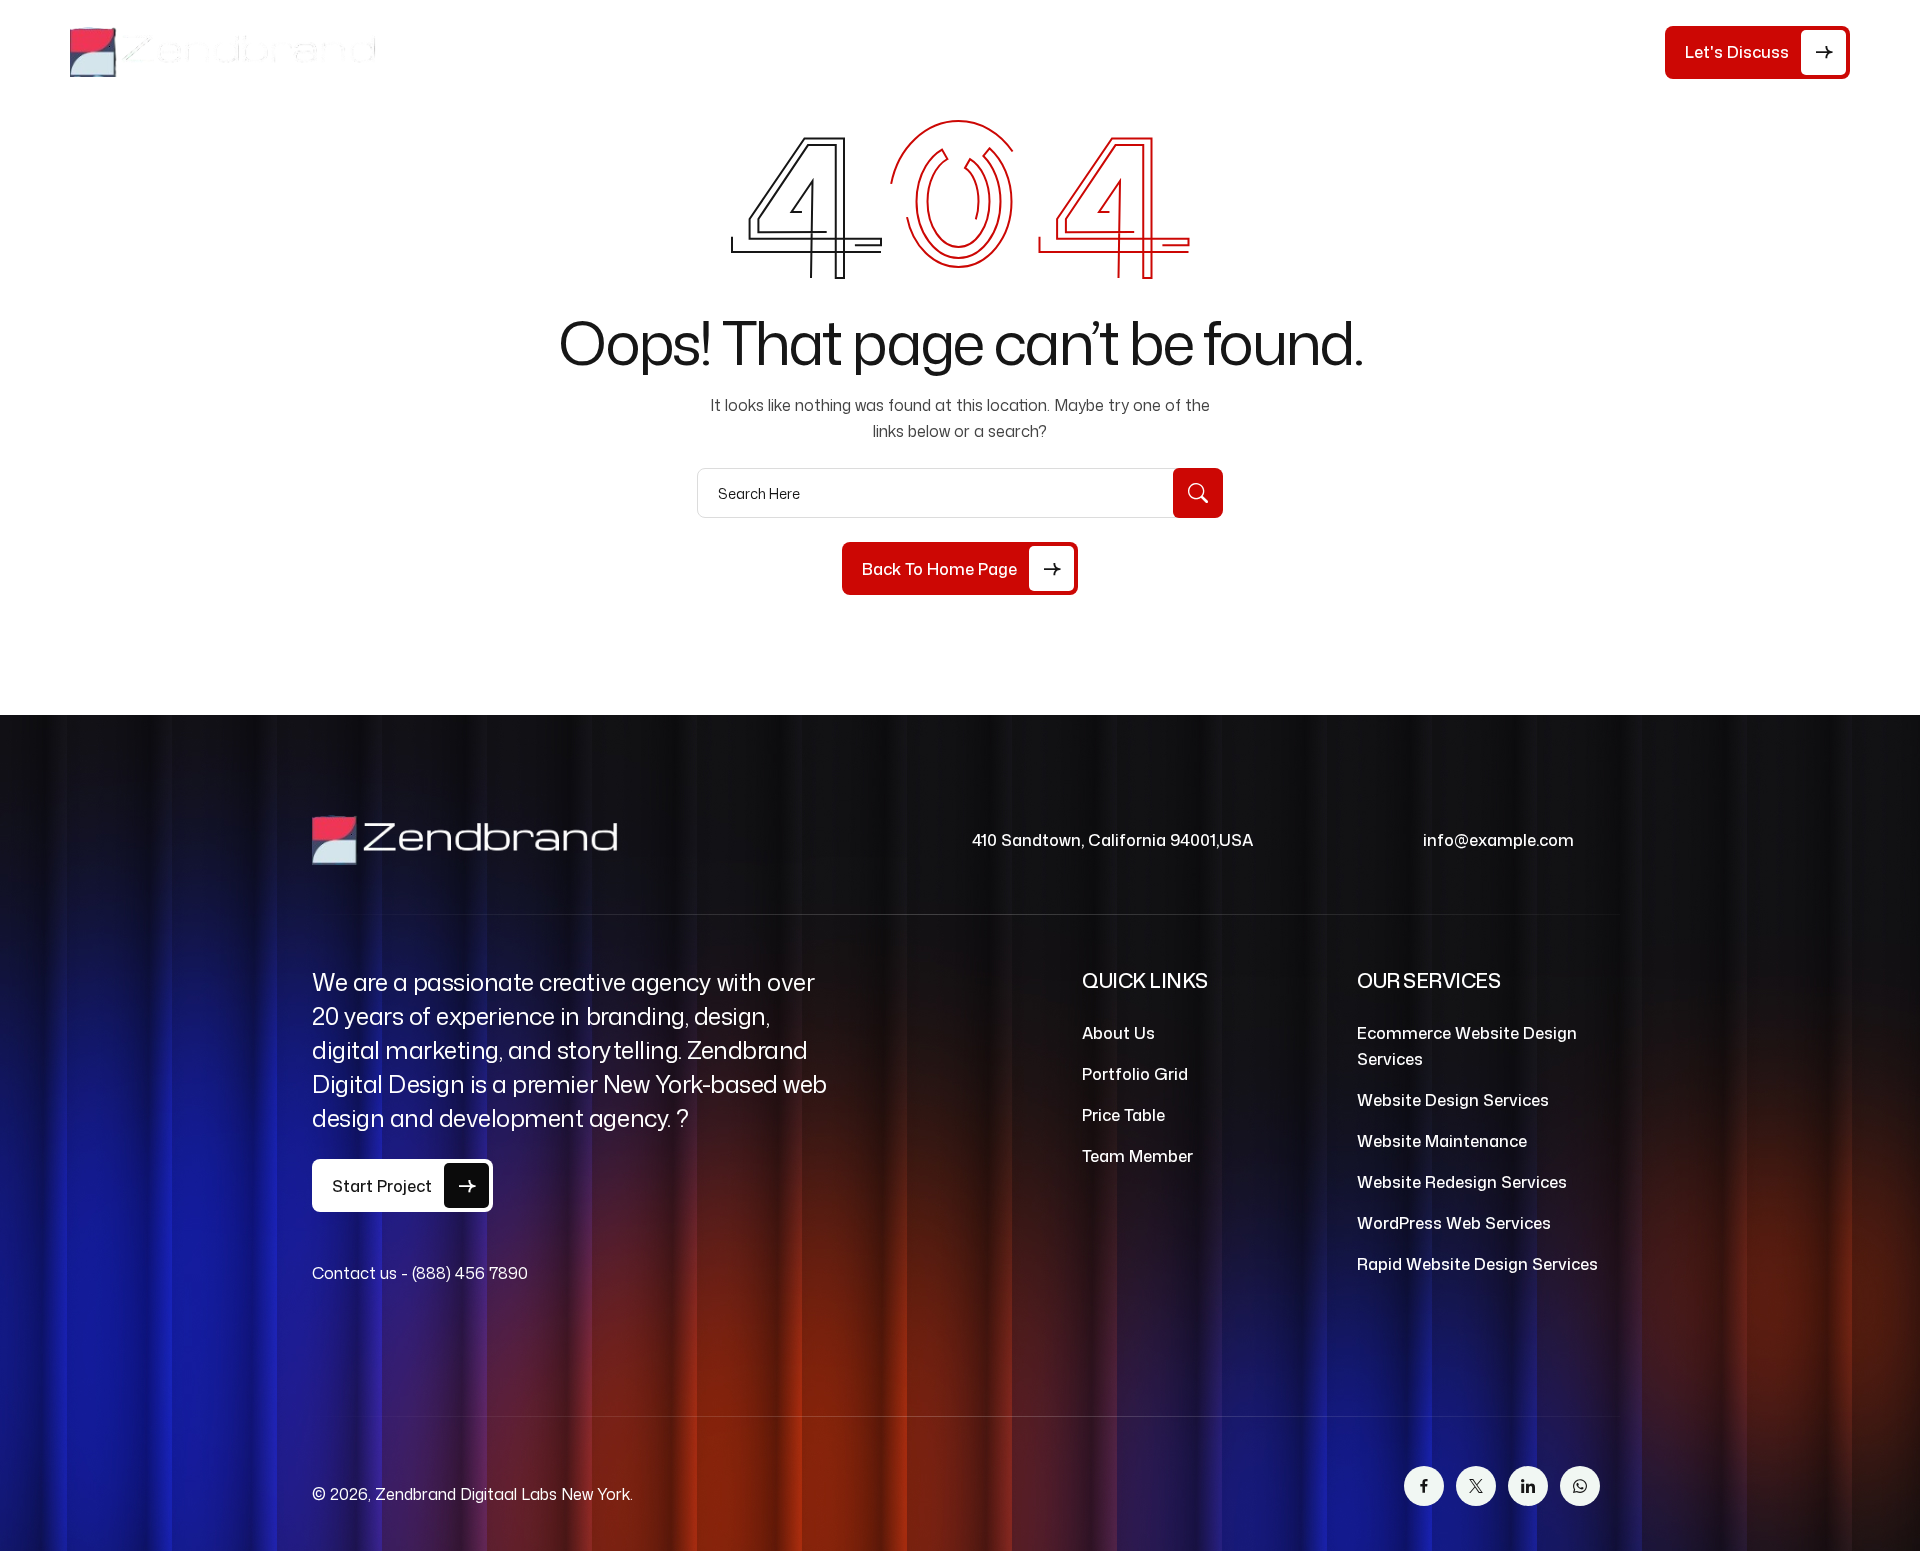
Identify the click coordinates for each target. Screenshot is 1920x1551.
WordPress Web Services (1454, 1223)
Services (789, 51)
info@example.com (1498, 840)
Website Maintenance (1442, 1141)
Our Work (917, 51)
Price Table (676, 51)
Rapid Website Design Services (1477, 1264)
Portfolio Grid (1135, 1074)
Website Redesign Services (1462, 1182)
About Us (562, 51)
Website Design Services (1453, 1100)
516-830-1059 (1584, 58)
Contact (1027, 51)
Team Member (1137, 1156)
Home (470, 51)
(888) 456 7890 (470, 1273)
